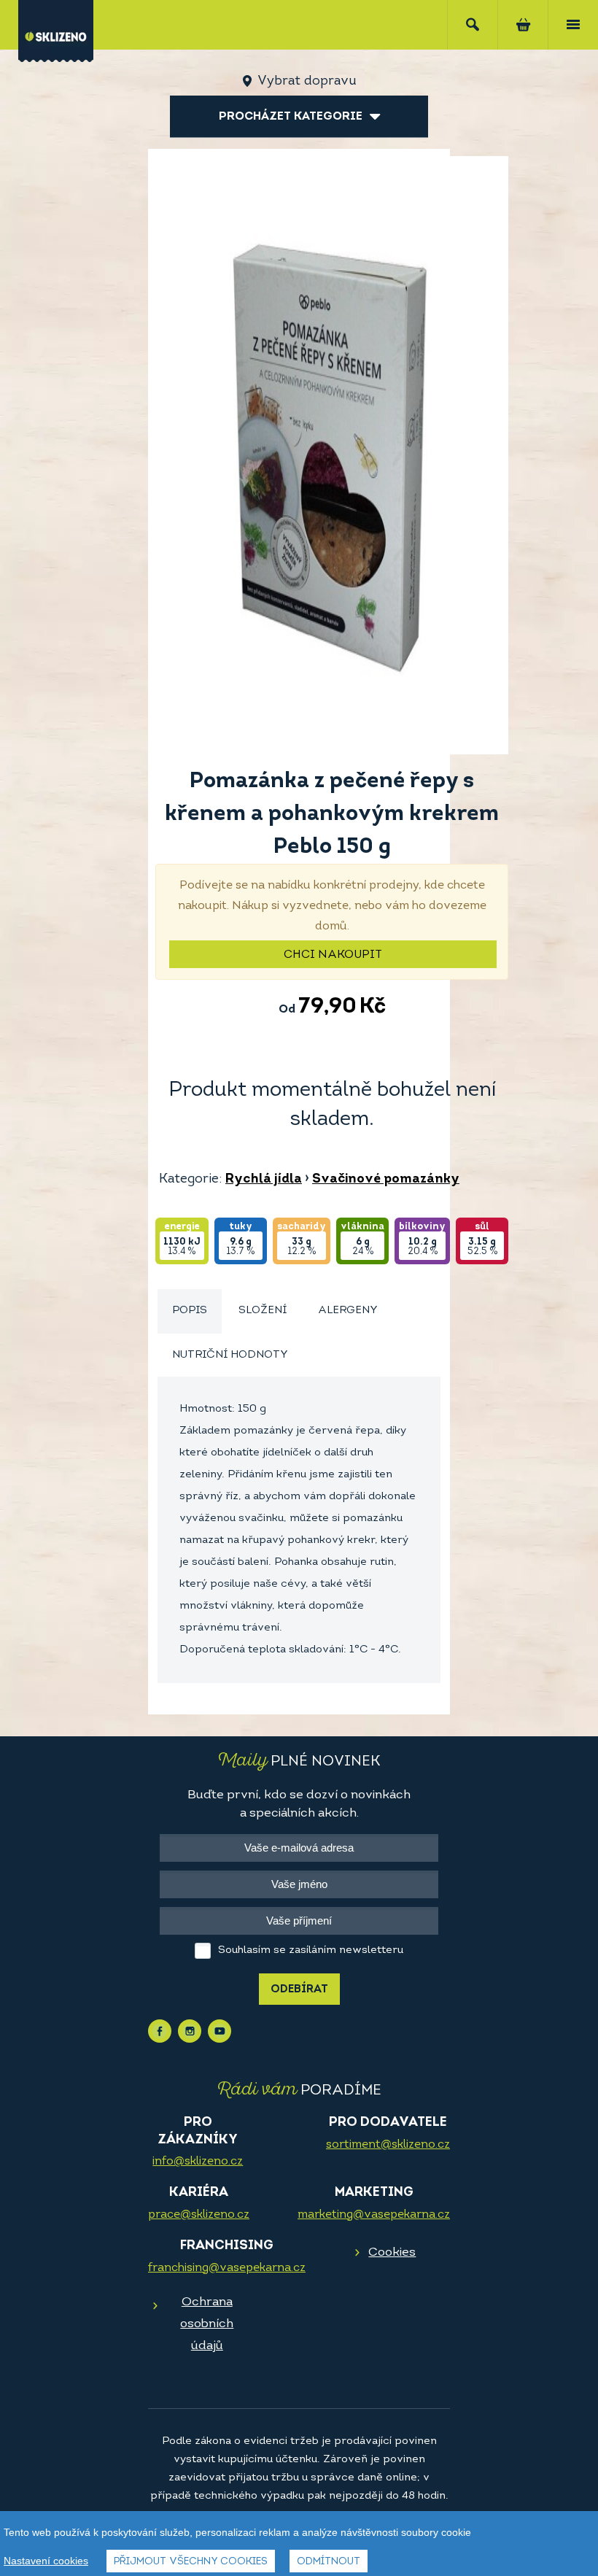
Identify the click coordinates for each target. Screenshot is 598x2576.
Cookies (392, 2252)
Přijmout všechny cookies (191, 2562)
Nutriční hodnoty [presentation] (230, 1355)
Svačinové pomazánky (386, 1180)
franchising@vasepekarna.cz (227, 2268)
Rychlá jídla (264, 1180)
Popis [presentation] (190, 1311)
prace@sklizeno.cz (199, 2215)
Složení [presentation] (263, 1311)
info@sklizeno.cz (198, 2162)
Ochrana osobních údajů (207, 2324)
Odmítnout (329, 2562)
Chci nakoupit (333, 955)
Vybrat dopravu (307, 82)
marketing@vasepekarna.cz (374, 2215)
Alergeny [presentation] (348, 1311)
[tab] (190, 1311)
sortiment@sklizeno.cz (388, 2145)
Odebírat (299, 1990)
